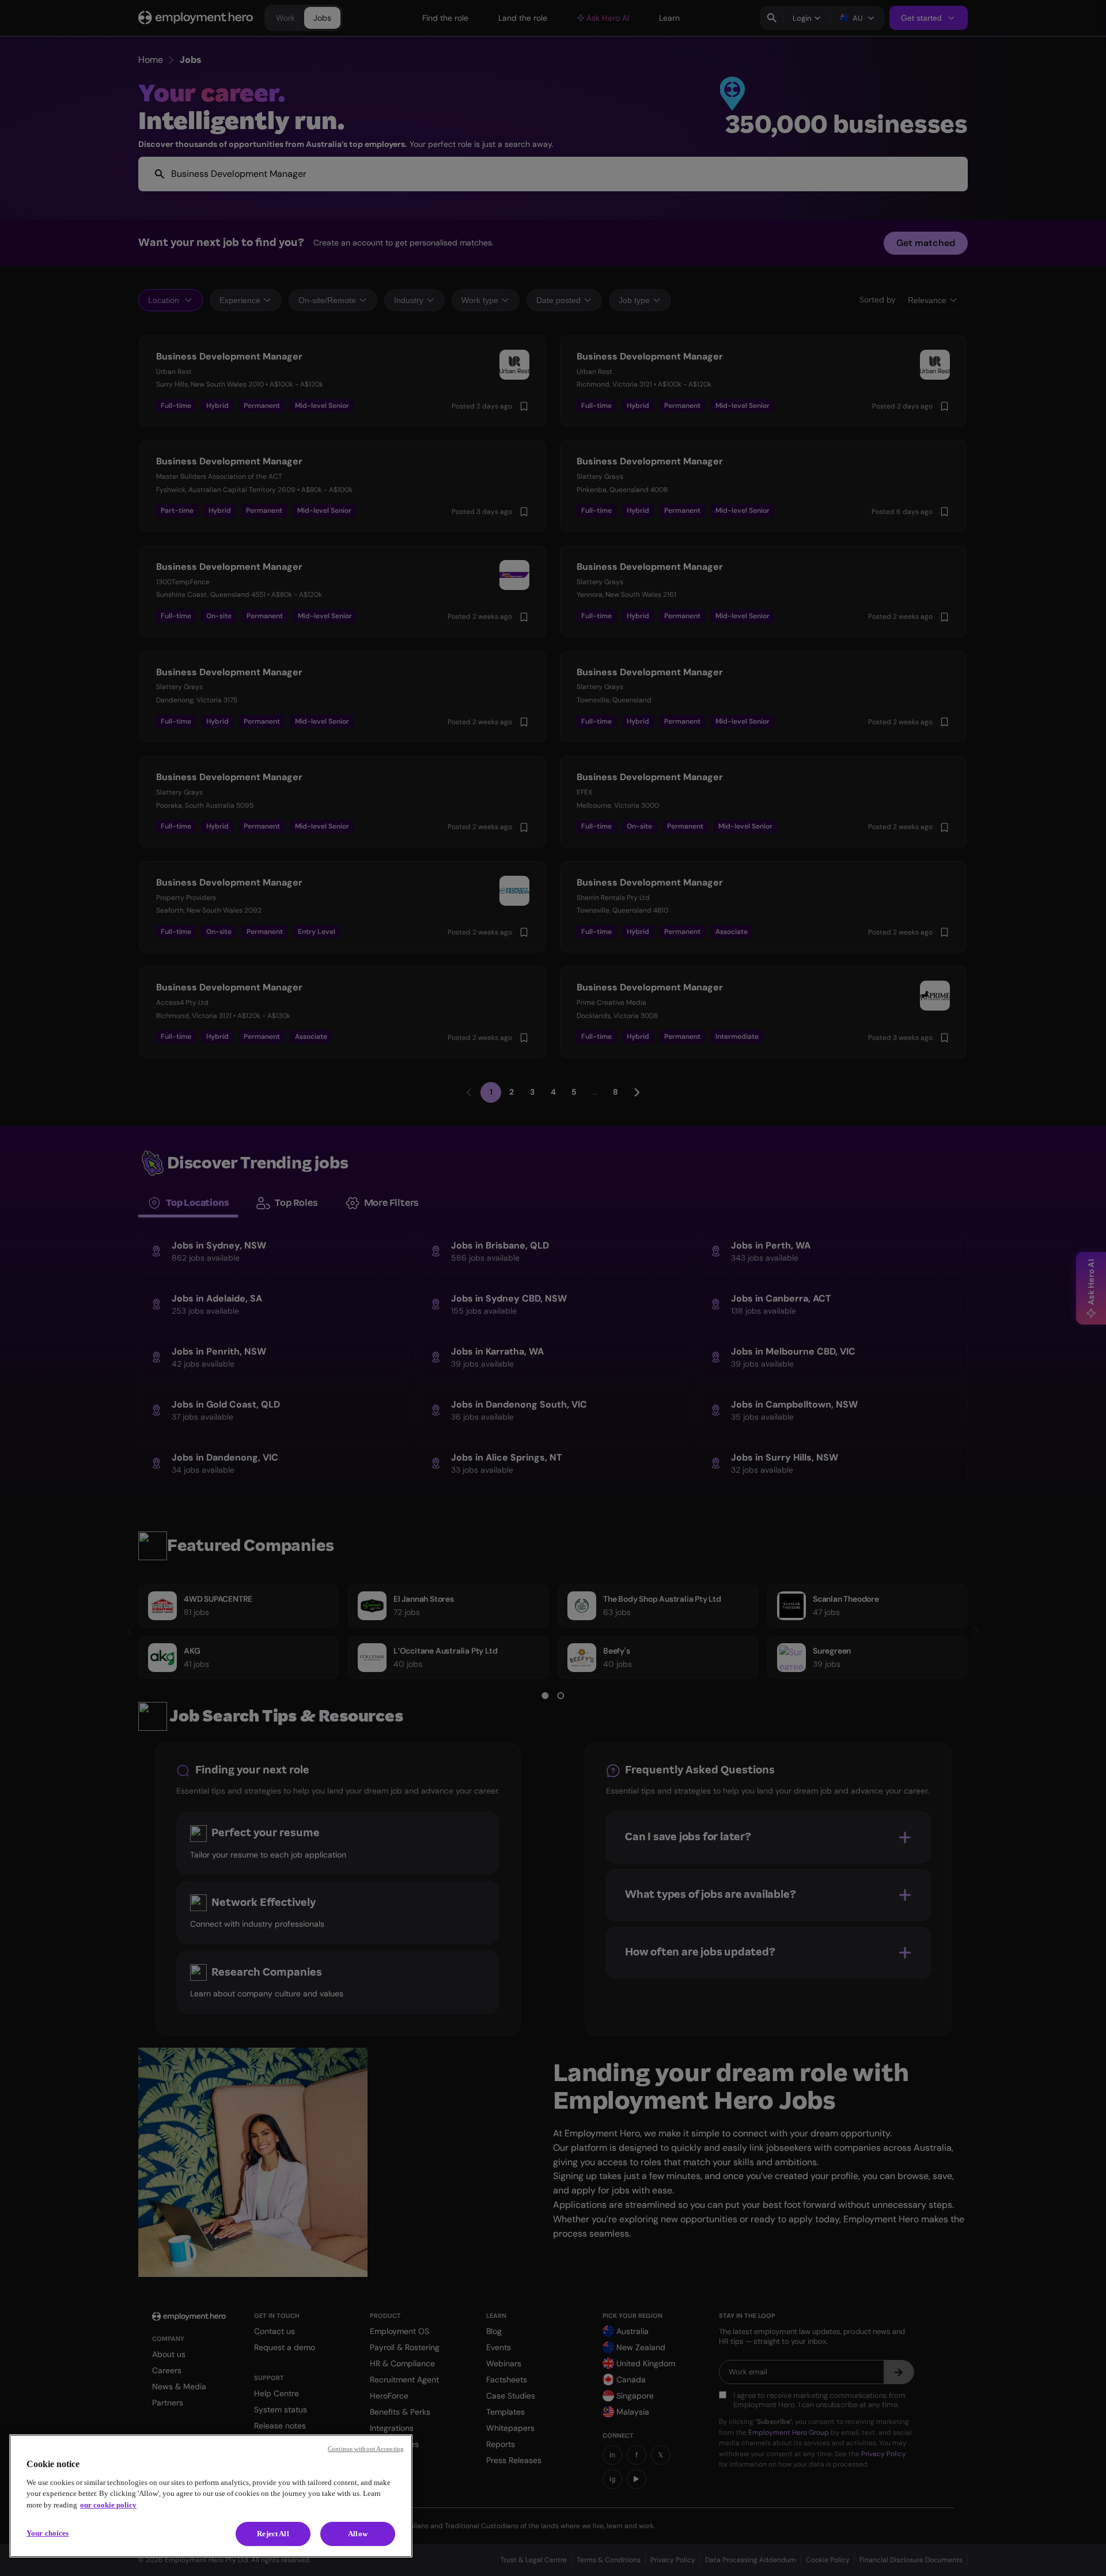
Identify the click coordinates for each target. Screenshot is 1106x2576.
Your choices (48, 2533)
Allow (358, 2534)
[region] (211, 2496)
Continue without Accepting (366, 2449)
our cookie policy (108, 2505)
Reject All (273, 2534)
